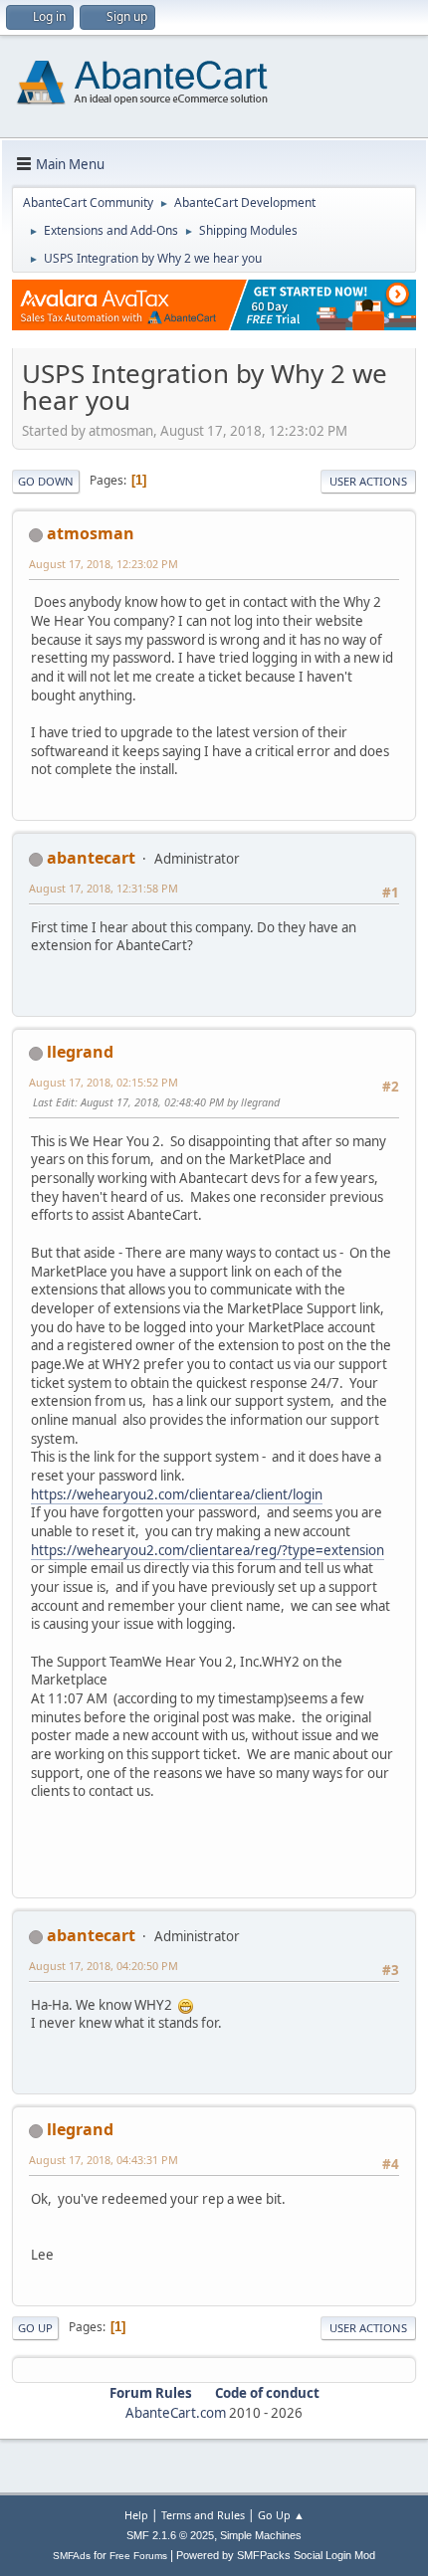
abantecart (91, 858)
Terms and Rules (203, 2515)
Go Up (35, 2328)
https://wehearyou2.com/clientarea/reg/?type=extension (208, 1550)
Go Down (46, 481)
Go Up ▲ (281, 2515)
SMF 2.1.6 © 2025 (170, 2535)
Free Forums (138, 2556)
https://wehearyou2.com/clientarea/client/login (177, 1494)
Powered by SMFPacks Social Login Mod (276, 2555)
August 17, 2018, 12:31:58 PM (104, 888)
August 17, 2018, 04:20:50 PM (104, 1966)
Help (136, 2515)
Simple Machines (261, 2535)
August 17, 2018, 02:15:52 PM (104, 1082)
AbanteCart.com (176, 2413)
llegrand (80, 1052)
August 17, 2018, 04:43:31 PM (104, 2160)
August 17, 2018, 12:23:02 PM (104, 564)
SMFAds (72, 2556)
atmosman (91, 533)
